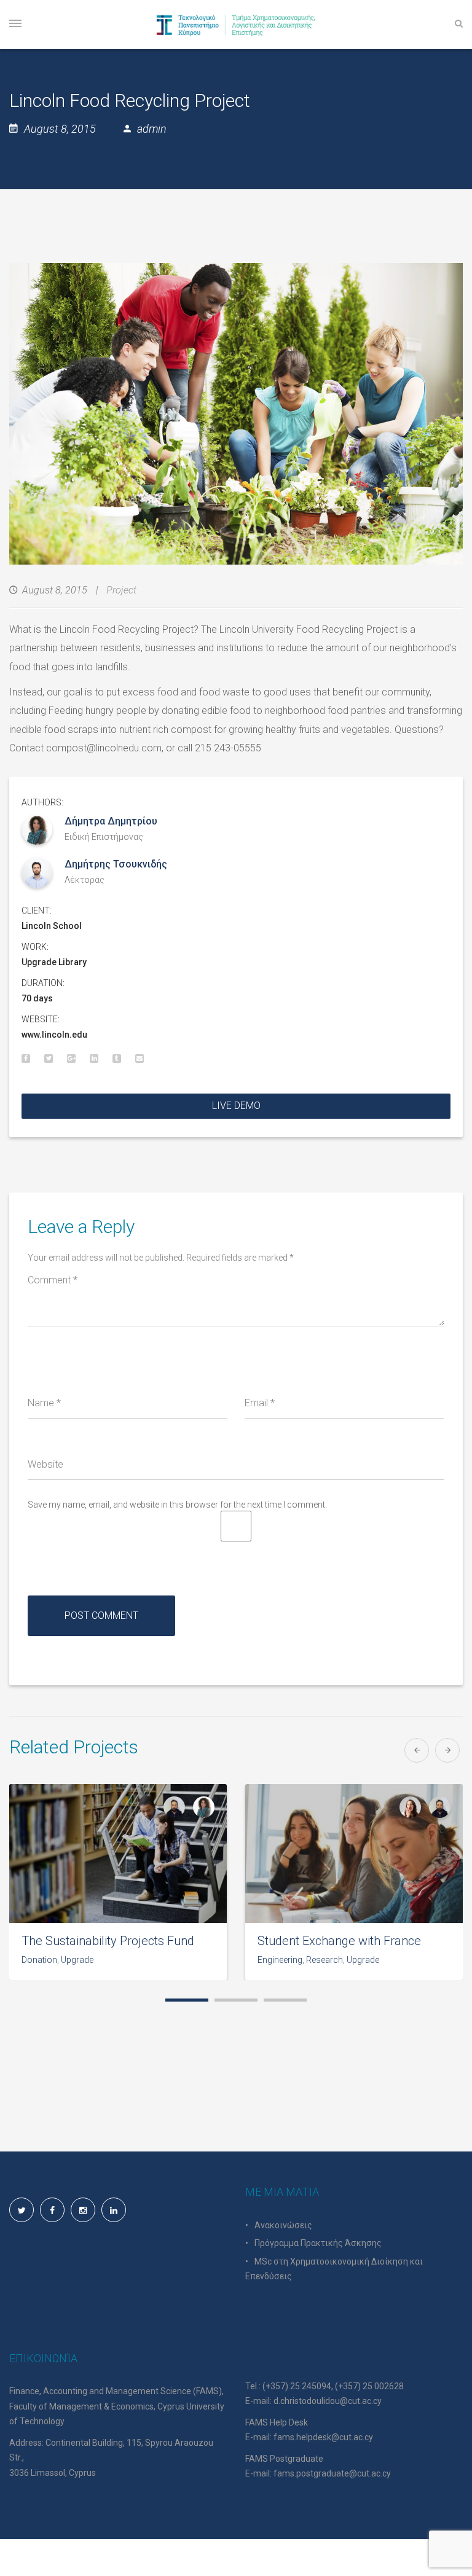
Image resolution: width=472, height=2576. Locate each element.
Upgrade (77, 1960)
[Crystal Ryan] (410, 1807)
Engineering (280, 1960)
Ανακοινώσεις (283, 2225)
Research (324, 1960)
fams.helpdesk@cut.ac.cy (323, 2437)
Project (121, 590)
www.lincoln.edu (54, 1035)
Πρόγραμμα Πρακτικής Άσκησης (318, 2243)
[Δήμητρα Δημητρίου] (204, 1807)
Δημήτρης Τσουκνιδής (116, 864)
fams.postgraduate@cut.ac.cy (332, 2473)
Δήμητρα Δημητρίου (111, 821)
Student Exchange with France (339, 1941)
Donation (39, 1960)
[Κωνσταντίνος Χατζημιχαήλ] (174, 1807)
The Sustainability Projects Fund (108, 1941)
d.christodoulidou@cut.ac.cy (328, 2401)
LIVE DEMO (236, 1106)
